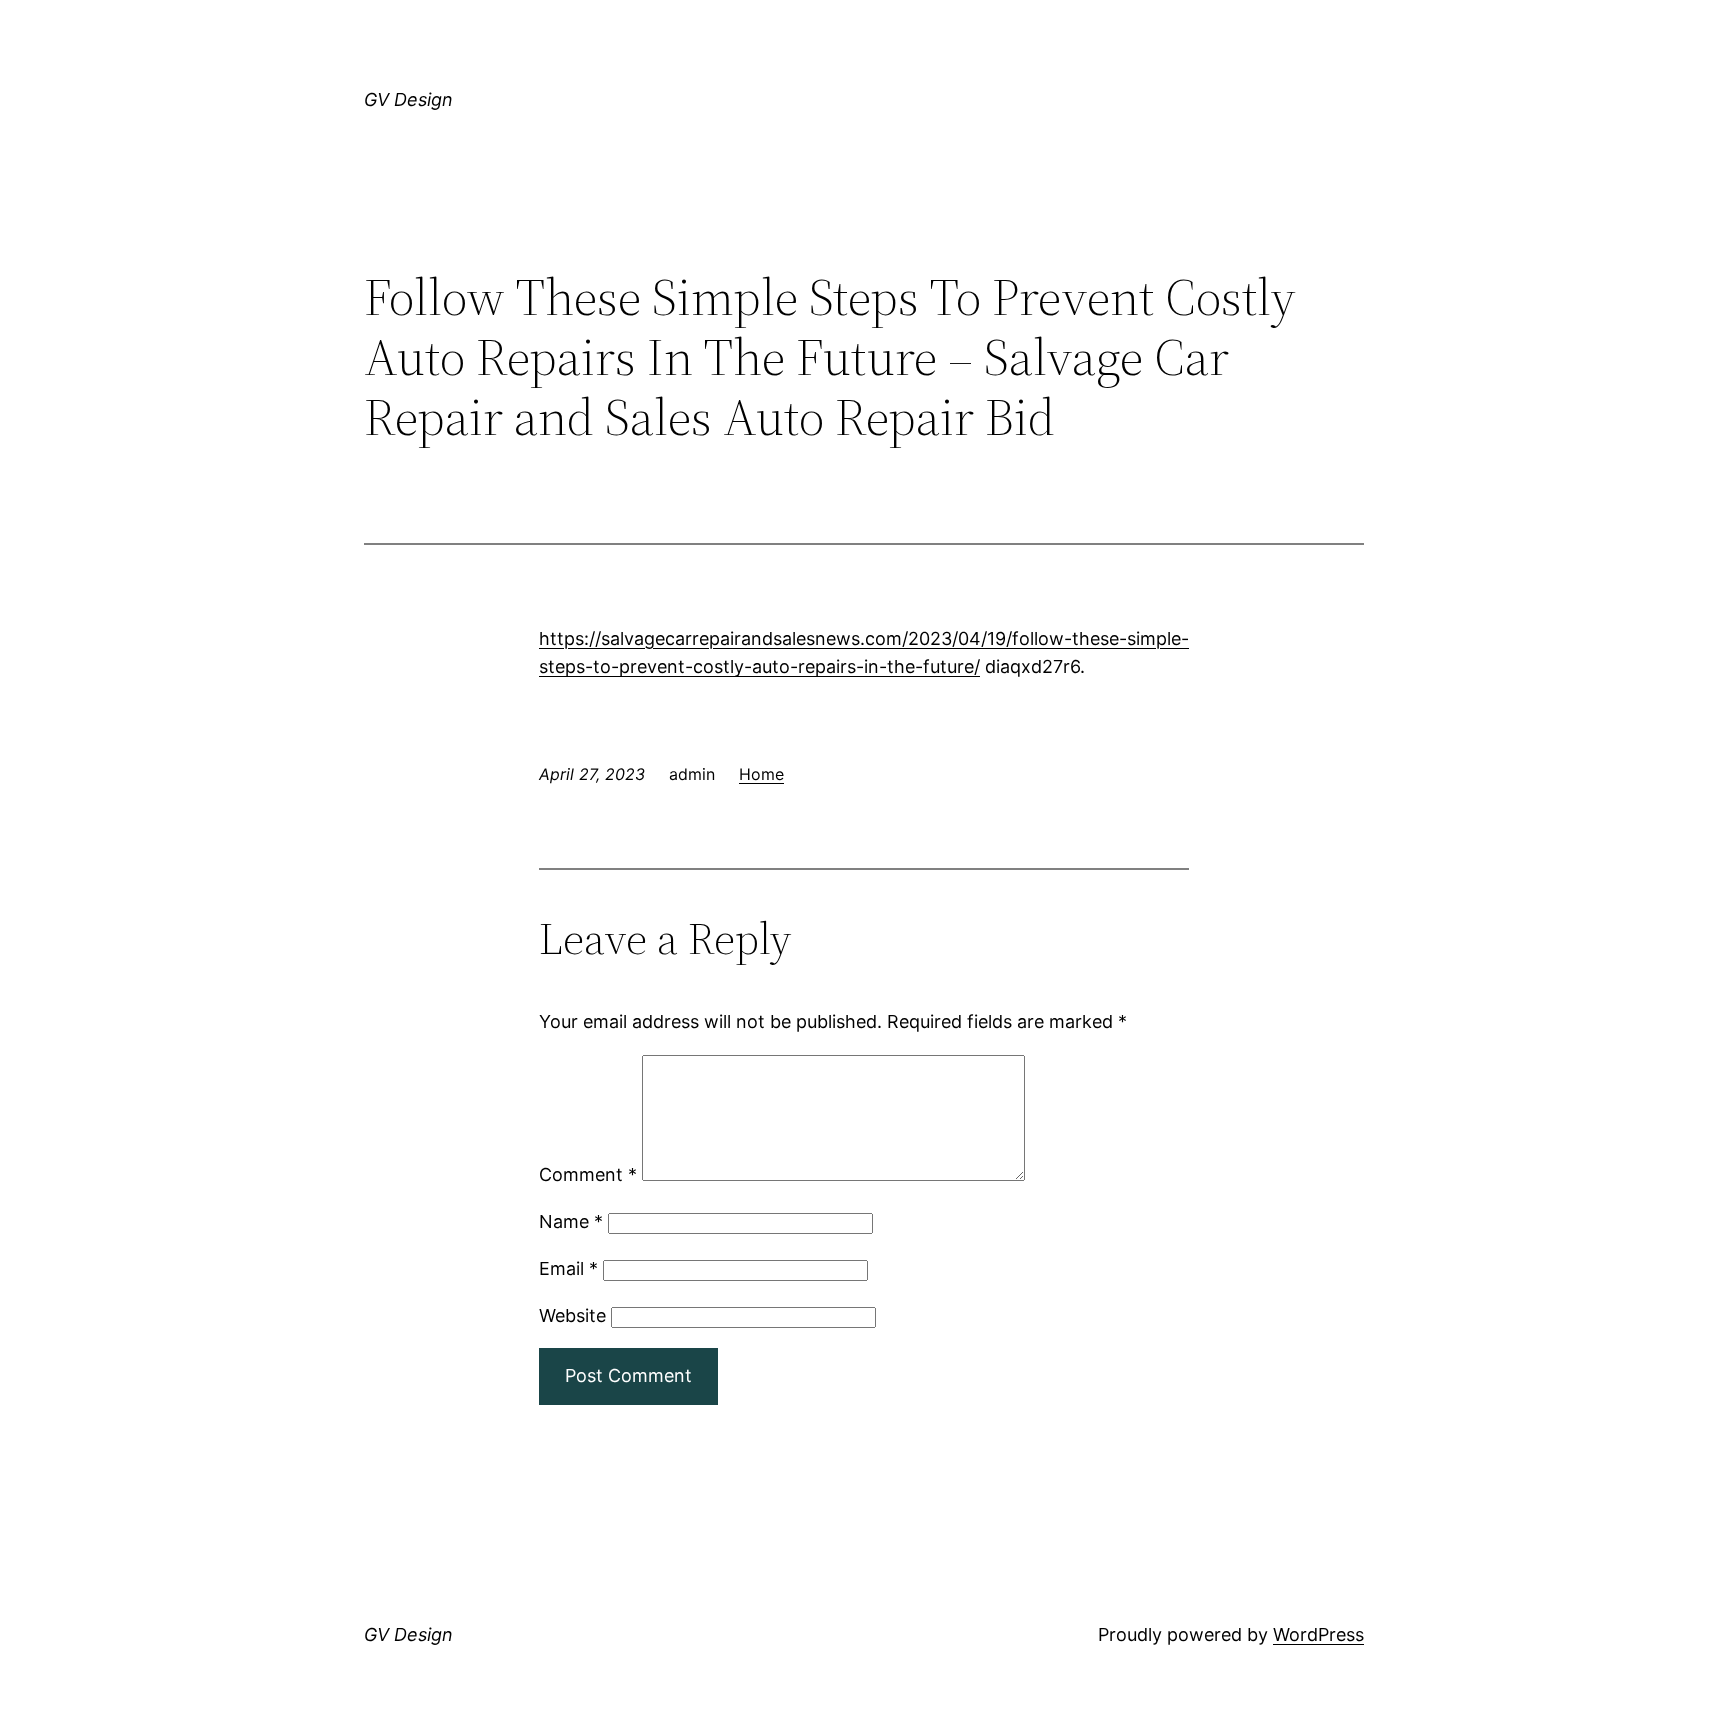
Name (571, 1221)
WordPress (1318, 1634)
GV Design (408, 99)
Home (761, 774)
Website (572, 1315)
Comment (588, 1174)
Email (568, 1268)
